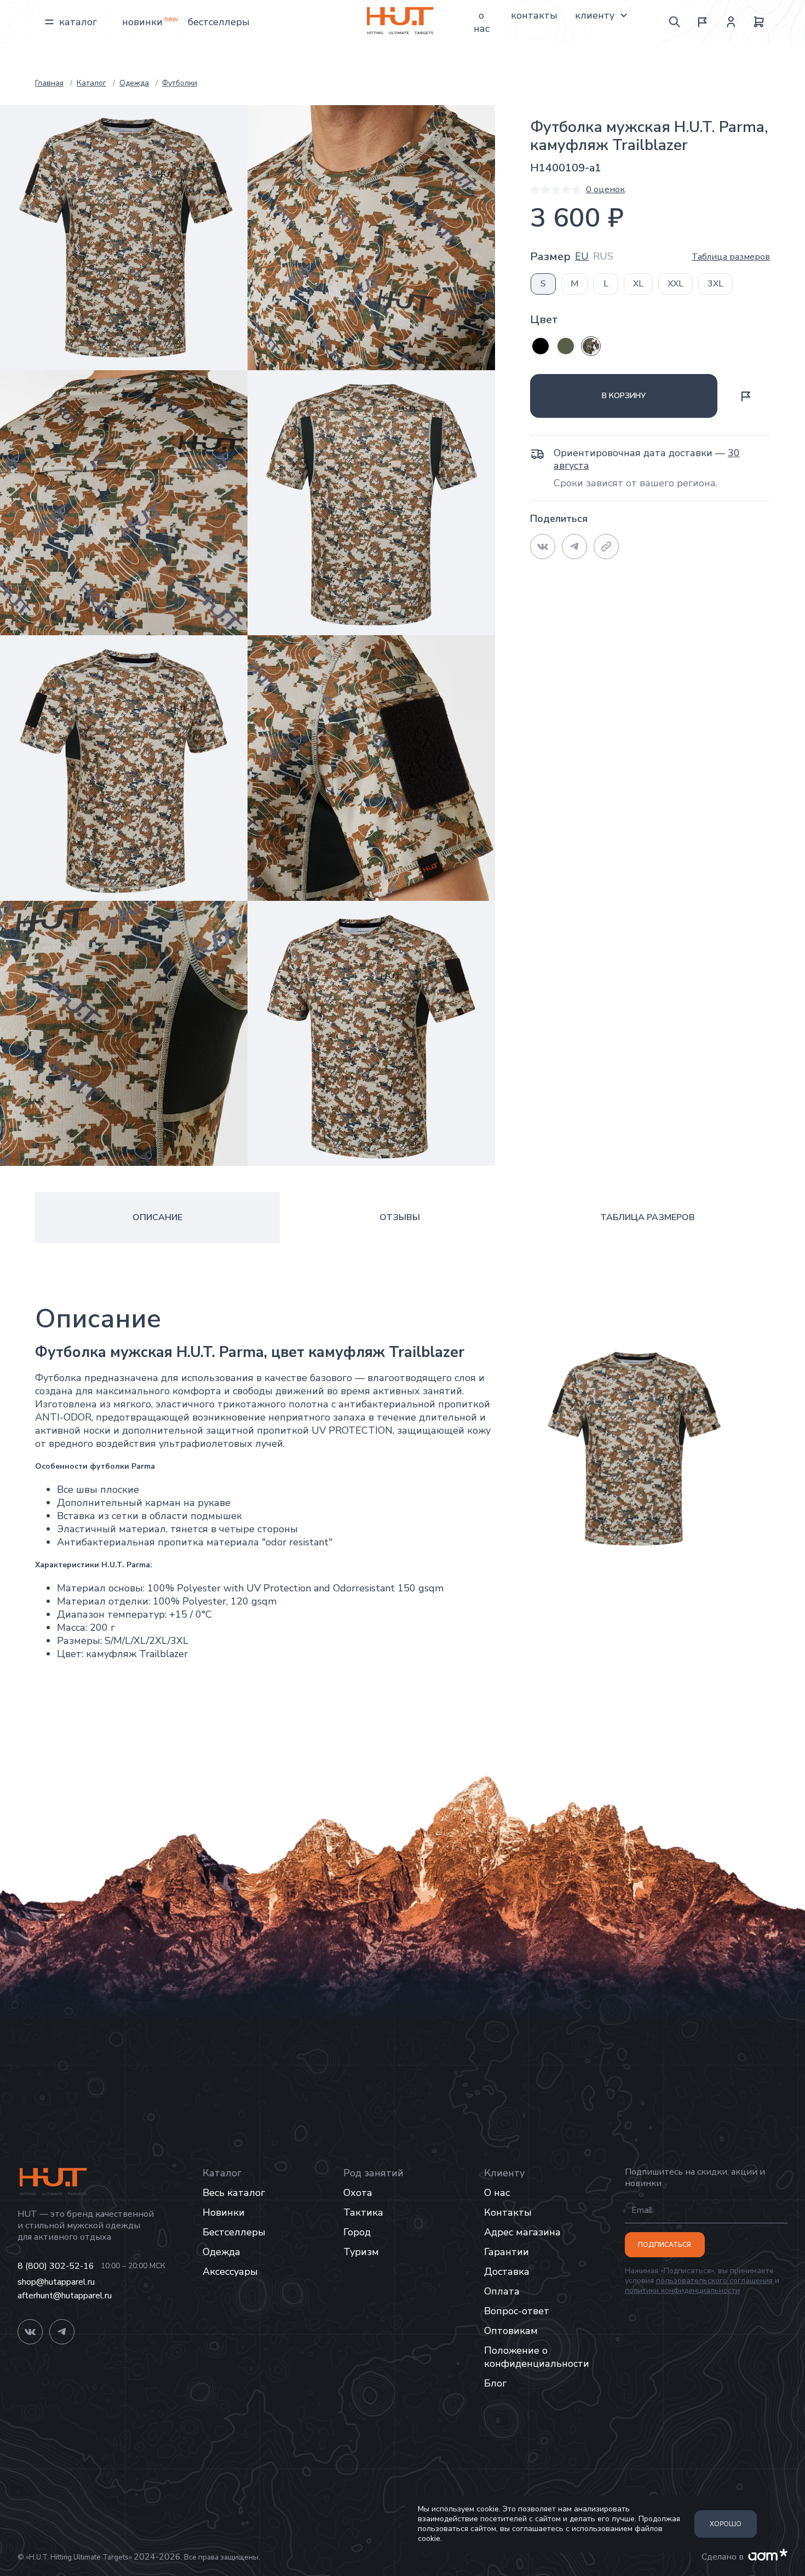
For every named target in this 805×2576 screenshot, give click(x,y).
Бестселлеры (219, 22)
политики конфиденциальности (682, 2290)
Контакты (534, 15)
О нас (482, 22)
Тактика (363, 2212)
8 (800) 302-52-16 (56, 2266)
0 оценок (605, 189)
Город (357, 2232)
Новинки (142, 22)
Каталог (78, 22)
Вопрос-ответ (517, 2311)
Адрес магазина (522, 2232)
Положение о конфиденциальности (537, 2357)
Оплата (502, 2291)
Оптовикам (511, 2331)
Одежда (222, 2252)
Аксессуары (230, 2272)
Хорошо (726, 2524)
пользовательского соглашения (714, 2281)
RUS (603, 257)
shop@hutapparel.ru (56, 2282)
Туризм (361, 2252)
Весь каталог (234, 2193)
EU (582, 257)
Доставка (507, 2272)
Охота (358, 2193)
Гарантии (507, 2252)
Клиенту (595, 15)
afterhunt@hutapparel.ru (65, 2296)
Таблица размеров (731, 257)
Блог (495, 2383)
